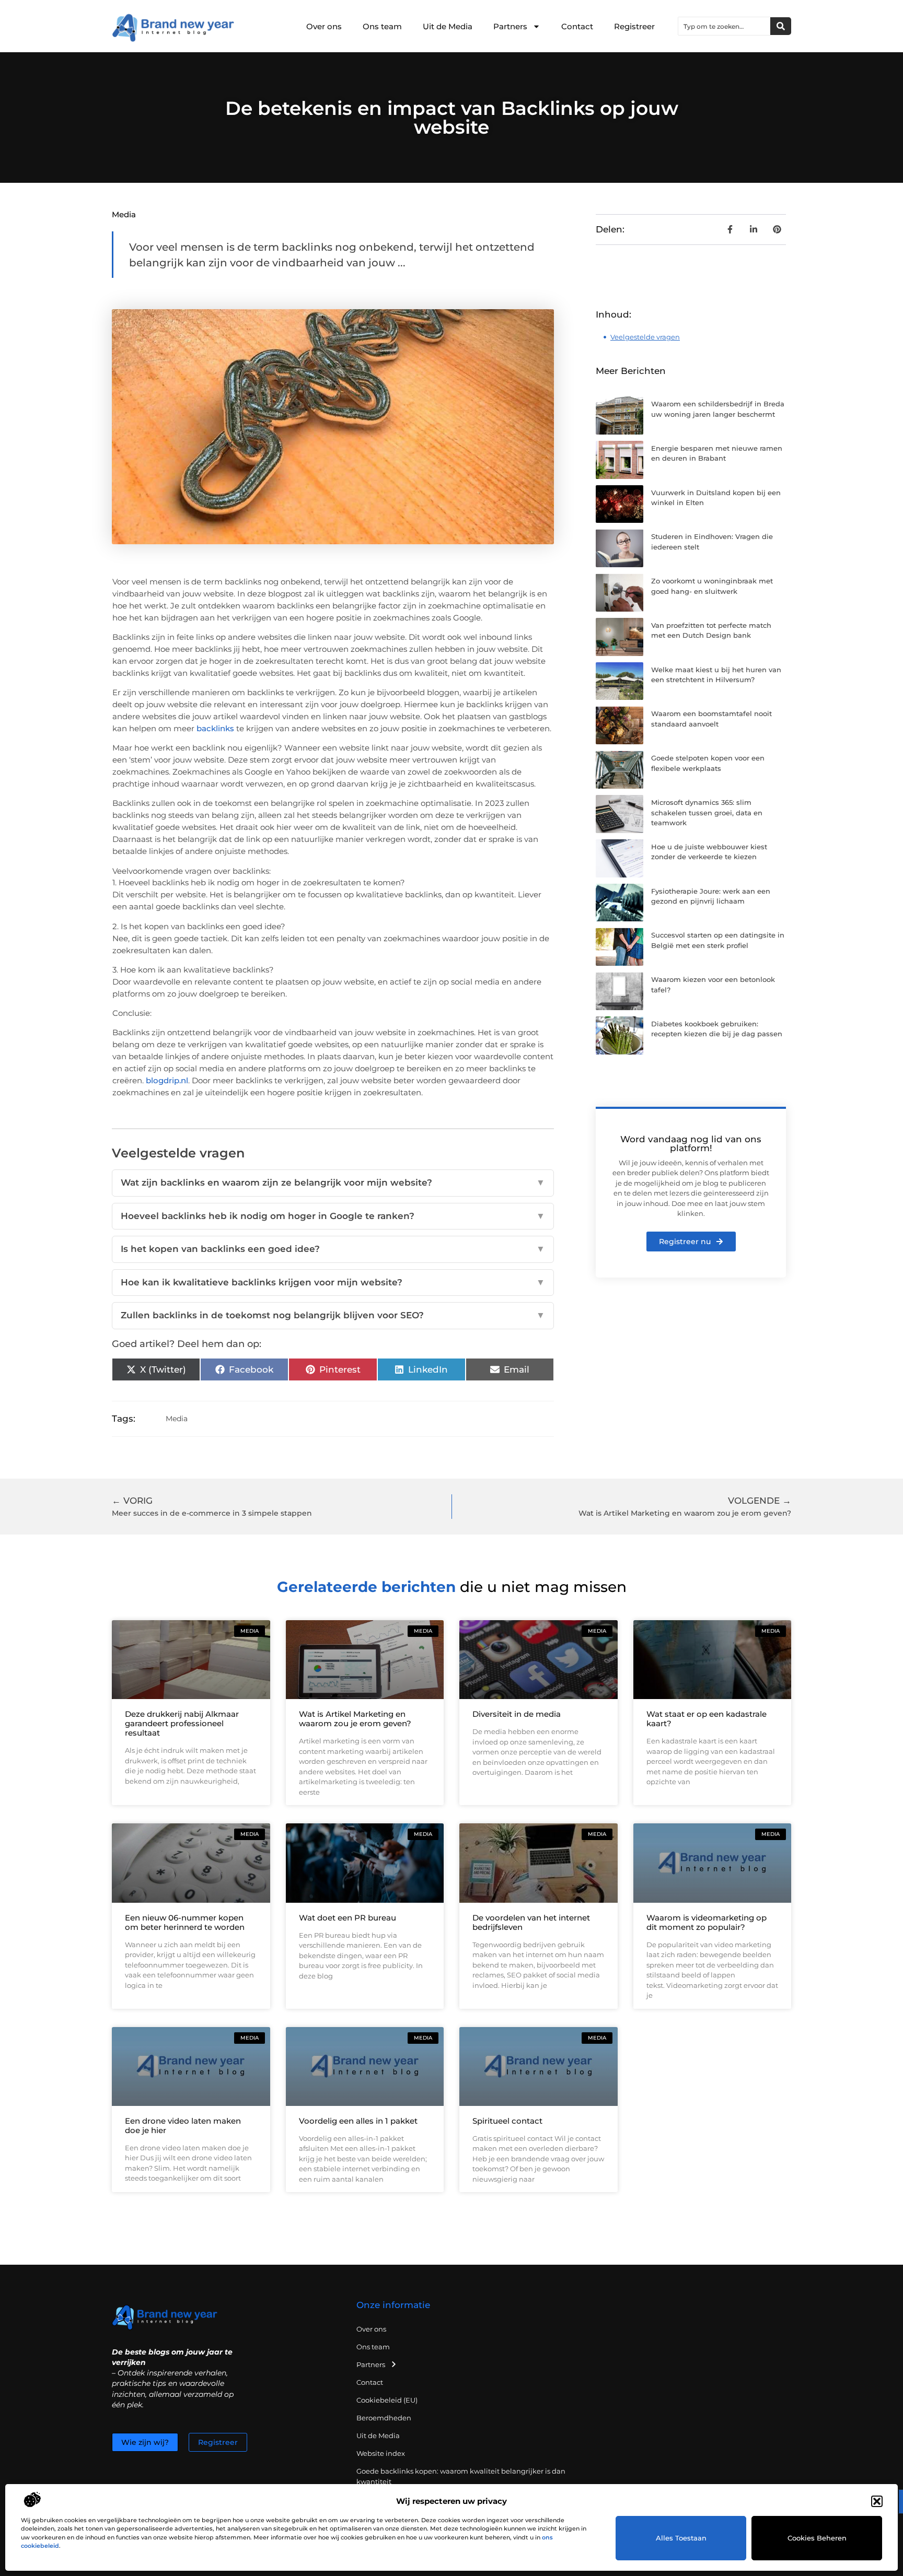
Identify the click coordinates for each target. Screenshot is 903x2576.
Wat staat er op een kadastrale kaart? (707, 1719)
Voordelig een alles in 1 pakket (358, 2121)
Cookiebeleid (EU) (387, 2400)
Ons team (382, 26)
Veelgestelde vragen (645, 337)
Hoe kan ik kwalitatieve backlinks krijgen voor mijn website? (333, 1282)
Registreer (634, 26)
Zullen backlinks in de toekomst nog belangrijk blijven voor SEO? (333, 1315)
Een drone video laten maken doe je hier (183, 2126)
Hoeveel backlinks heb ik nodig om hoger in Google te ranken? (333, 1216)
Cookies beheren (817, 2538)
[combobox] (724, 26)
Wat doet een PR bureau (348, 1918)
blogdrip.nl (167, 1080)
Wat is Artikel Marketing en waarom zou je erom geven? (355, 1719)
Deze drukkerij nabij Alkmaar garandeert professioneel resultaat (182, 1723)
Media (124, 214)
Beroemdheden (384, 2418)
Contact (577, 26)
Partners (510, 26)
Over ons (324, 26)
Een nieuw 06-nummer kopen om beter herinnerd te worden (185, 1922)
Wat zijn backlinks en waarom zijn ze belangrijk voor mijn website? (333, 1182)
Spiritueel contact (507, 2121)
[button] (877, 2501)
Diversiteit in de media (517, 1714)
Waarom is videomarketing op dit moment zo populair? (707, 1922)
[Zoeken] (781, 26)
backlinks (215, 728)
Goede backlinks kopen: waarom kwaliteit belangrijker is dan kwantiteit (461, 2476)
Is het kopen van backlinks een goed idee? (333, 1249)
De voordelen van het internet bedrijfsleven (531, 1922)
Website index (381, 2453)
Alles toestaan (681, 2538)
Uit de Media (448, 26)
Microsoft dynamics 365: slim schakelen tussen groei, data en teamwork (707, 812)
